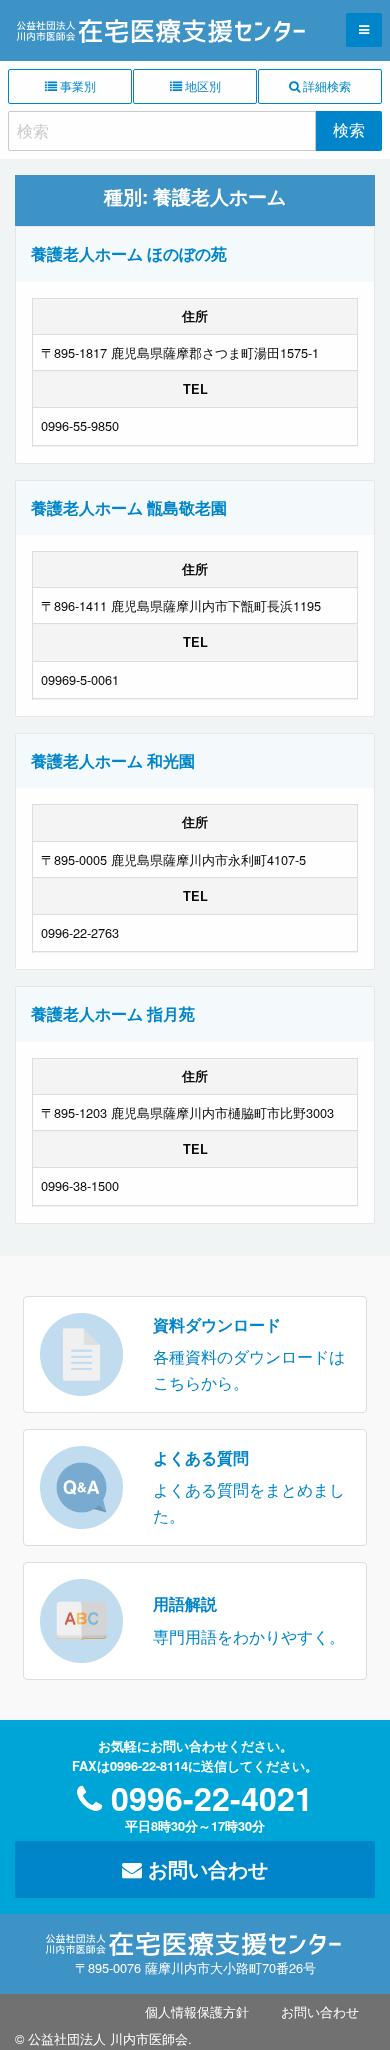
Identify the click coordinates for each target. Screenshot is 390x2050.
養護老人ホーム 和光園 (113, 760)
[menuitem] (197, 2011)
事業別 (76, 85)
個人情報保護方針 (197, 2011)
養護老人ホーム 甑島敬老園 (129, 507)
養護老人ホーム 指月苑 (113, 1013)
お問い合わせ (205, 1868)
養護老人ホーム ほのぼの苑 (129, 253)
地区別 (201, 85)
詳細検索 (325, 85)
